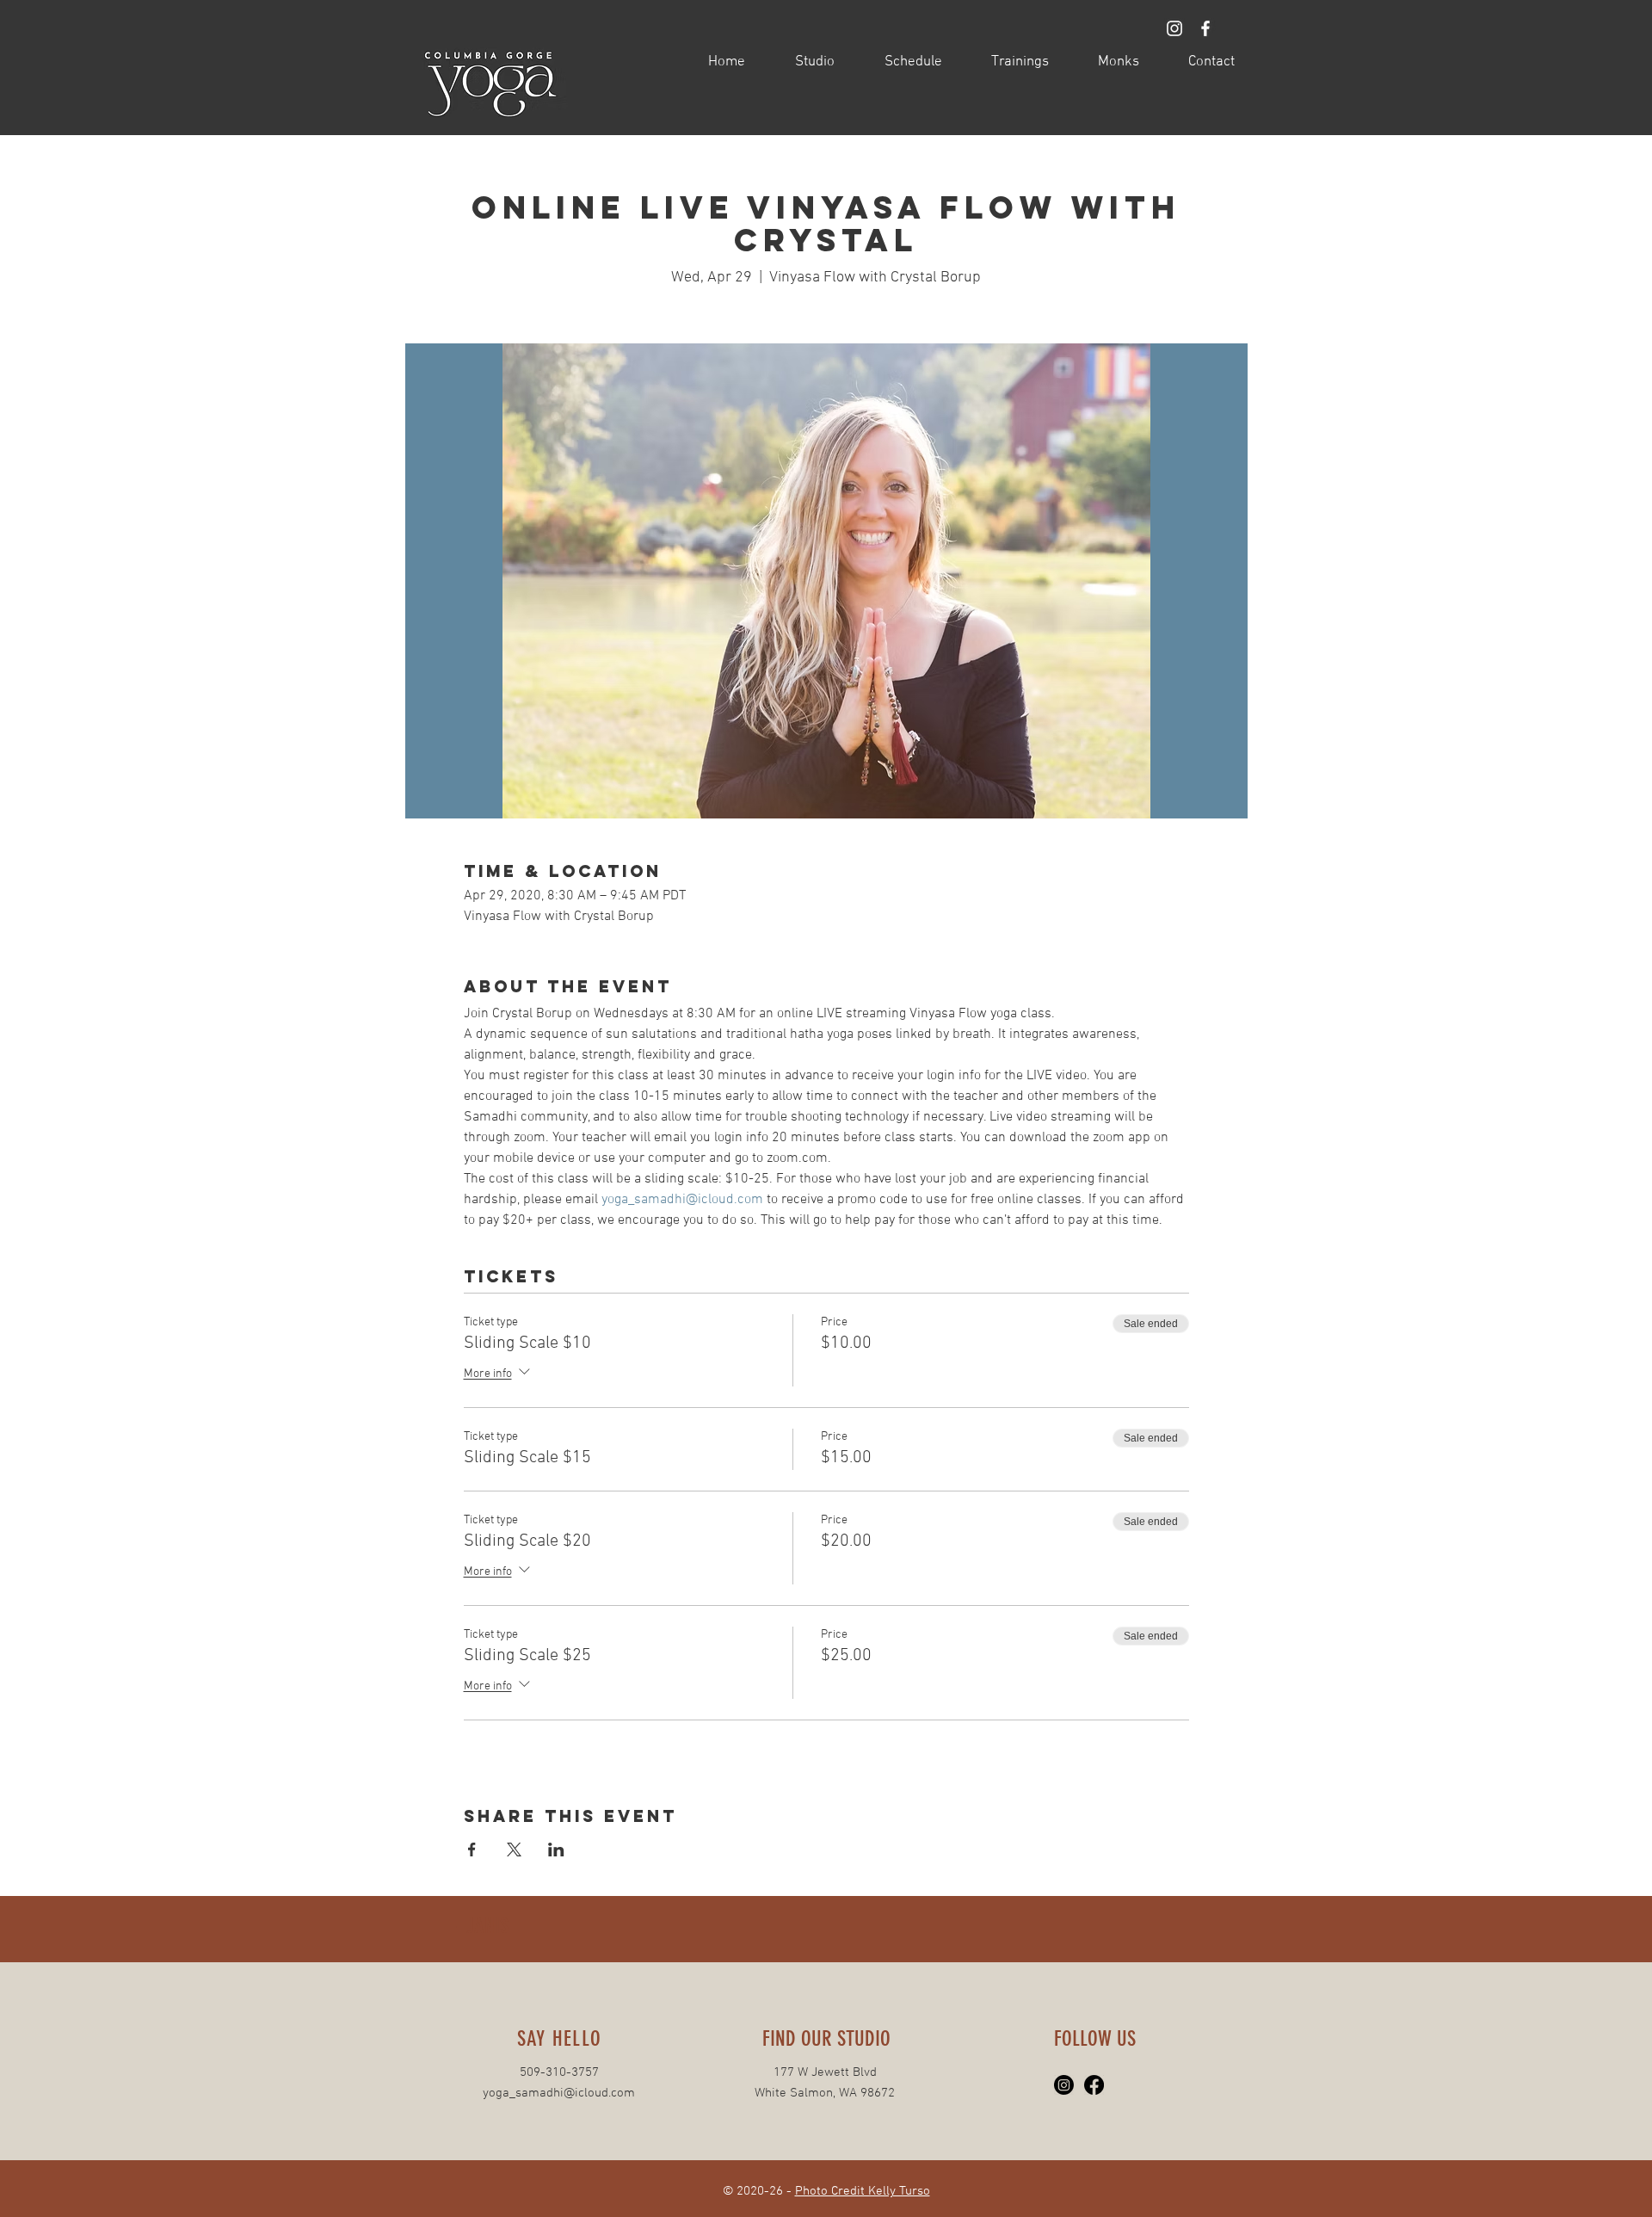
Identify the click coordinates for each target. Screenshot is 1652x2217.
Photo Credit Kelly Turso (863, 2191)
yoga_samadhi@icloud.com (559, 2093)
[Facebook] (1094, 2085)
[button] (803, 62)
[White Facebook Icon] (1205, 28)
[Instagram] (1064, 2085)
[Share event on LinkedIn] (556, 1850)
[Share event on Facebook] (472, 1850)
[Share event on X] (514, 1850)
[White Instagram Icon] (1174, 28)
